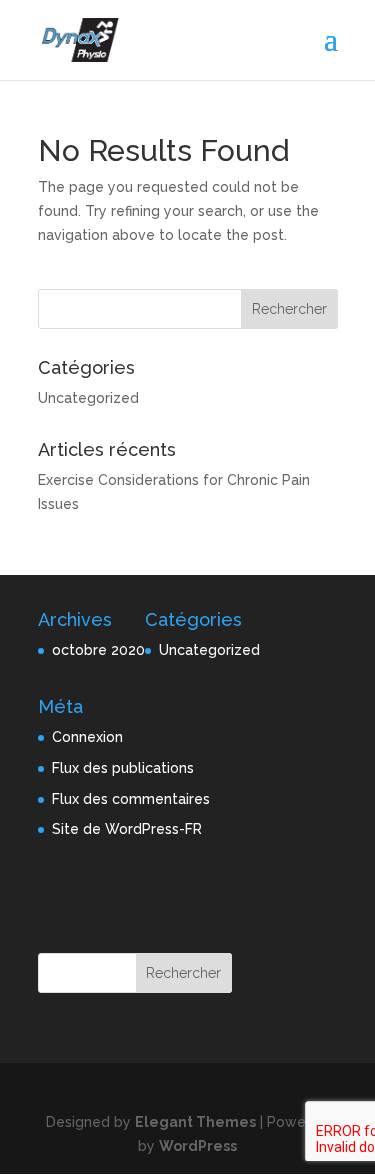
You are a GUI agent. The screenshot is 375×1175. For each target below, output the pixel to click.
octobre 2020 (98, 650)
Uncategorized (88, 398)
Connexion (87, 737)
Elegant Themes (195, 1122)
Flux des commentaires (131, 799)
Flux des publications (123, 768)
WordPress (198, 1146)
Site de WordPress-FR (127, 829)
